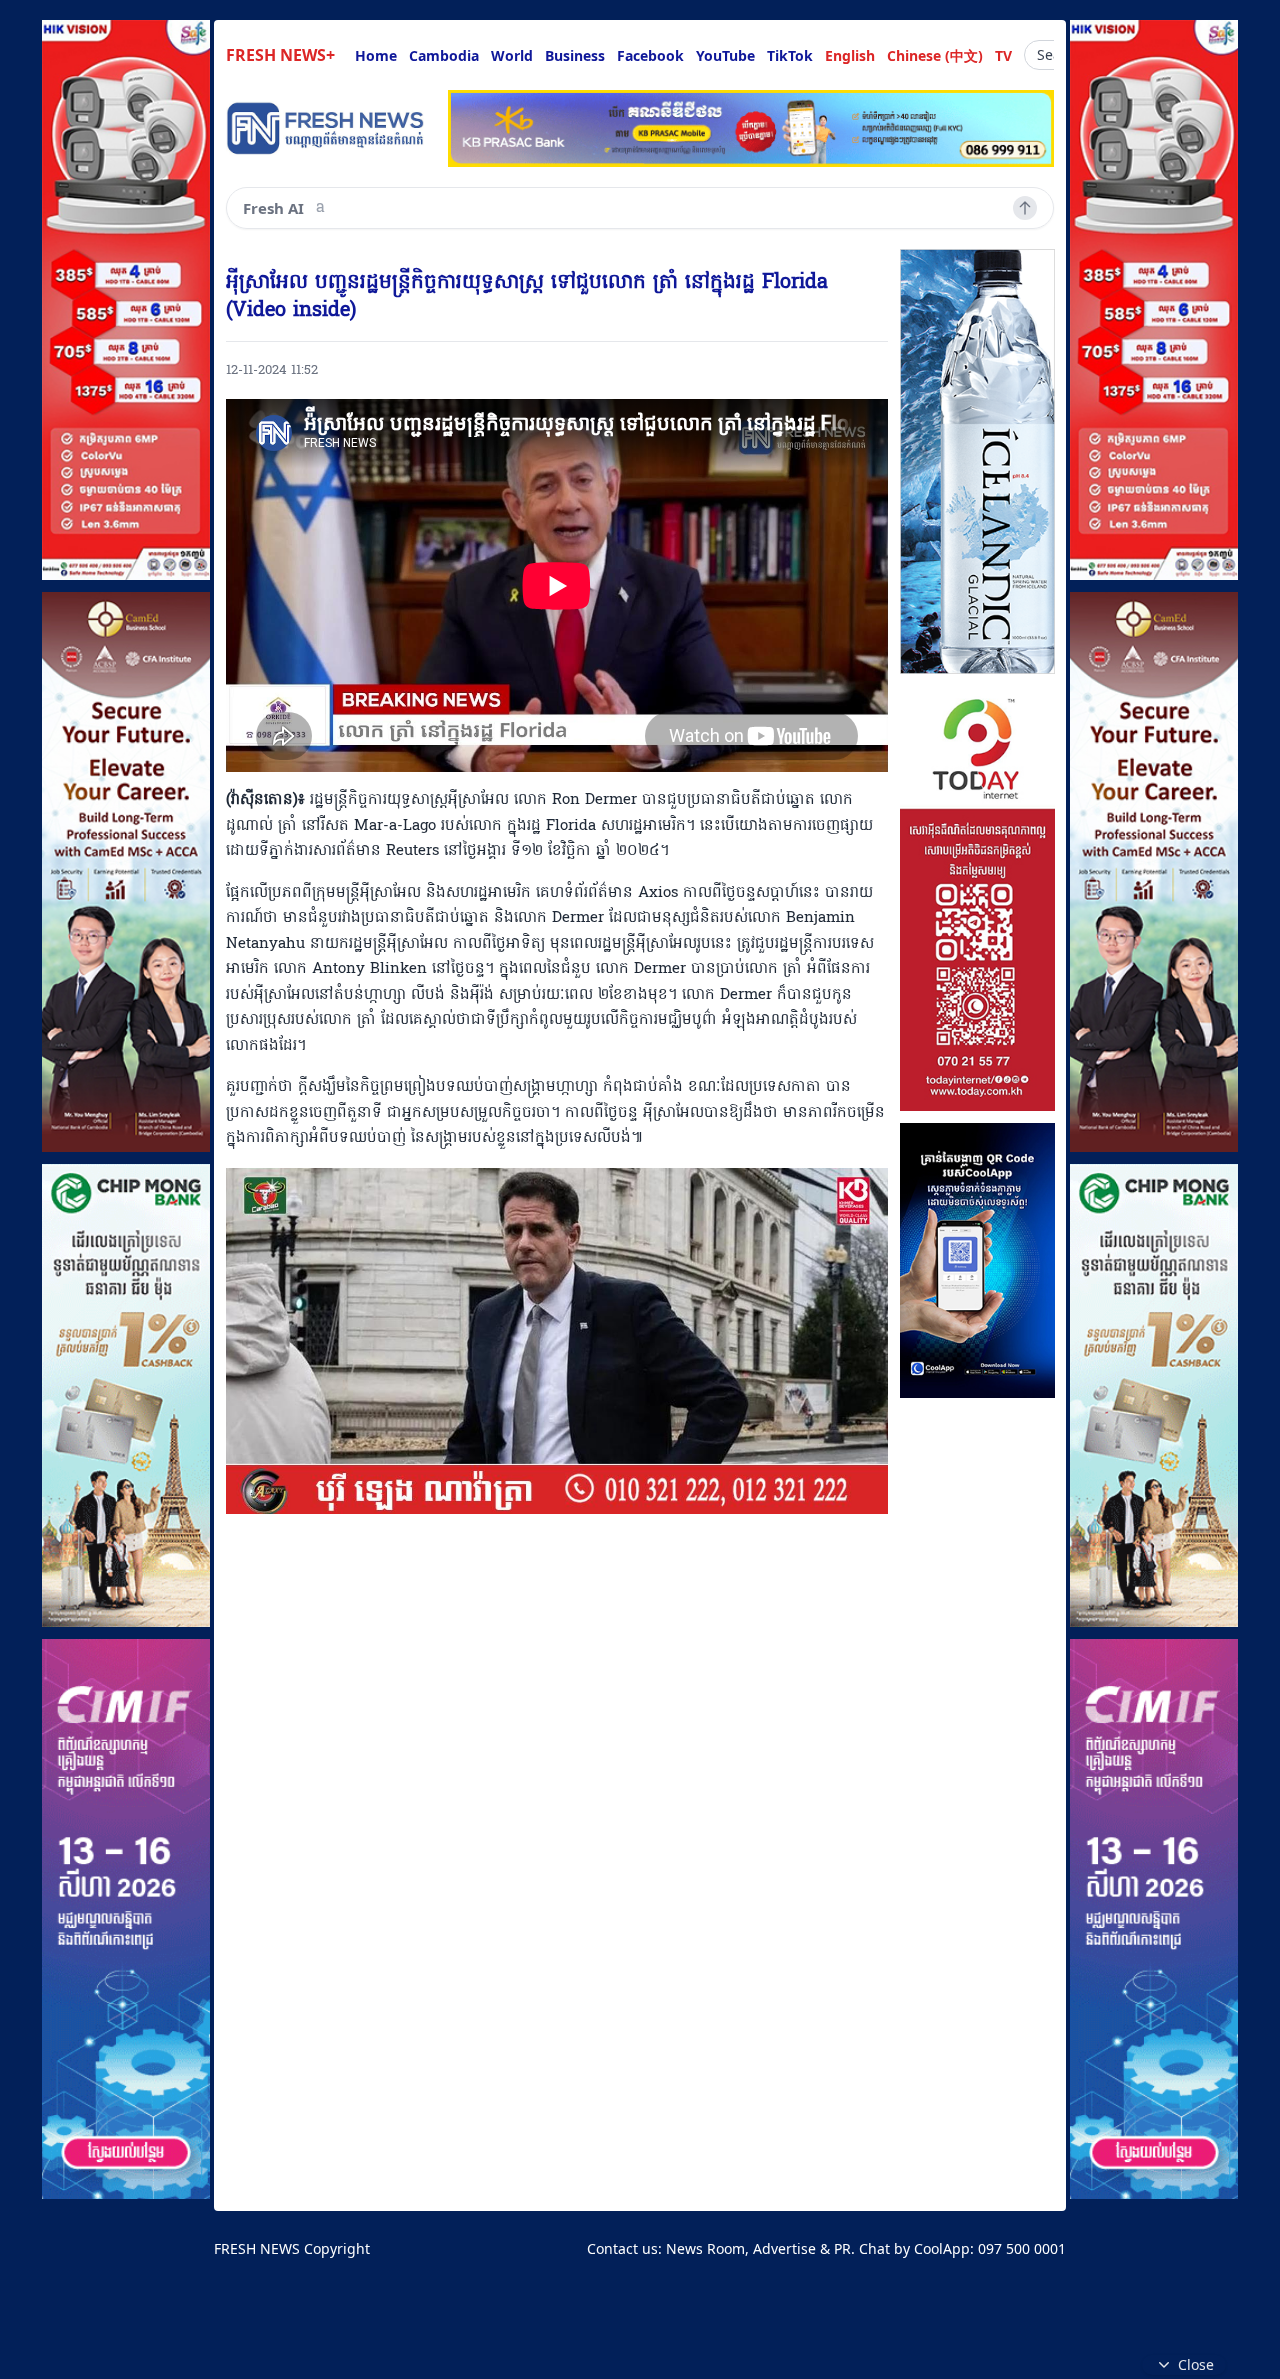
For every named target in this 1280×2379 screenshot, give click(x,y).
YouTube (725, 55)
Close (1196, 2364)
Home (376, 55)
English (850, 55)
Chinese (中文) (935, 55)
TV (1003, 55)
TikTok (790, 55)
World (512, 55)
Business (575, 55)
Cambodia (444, 55)
